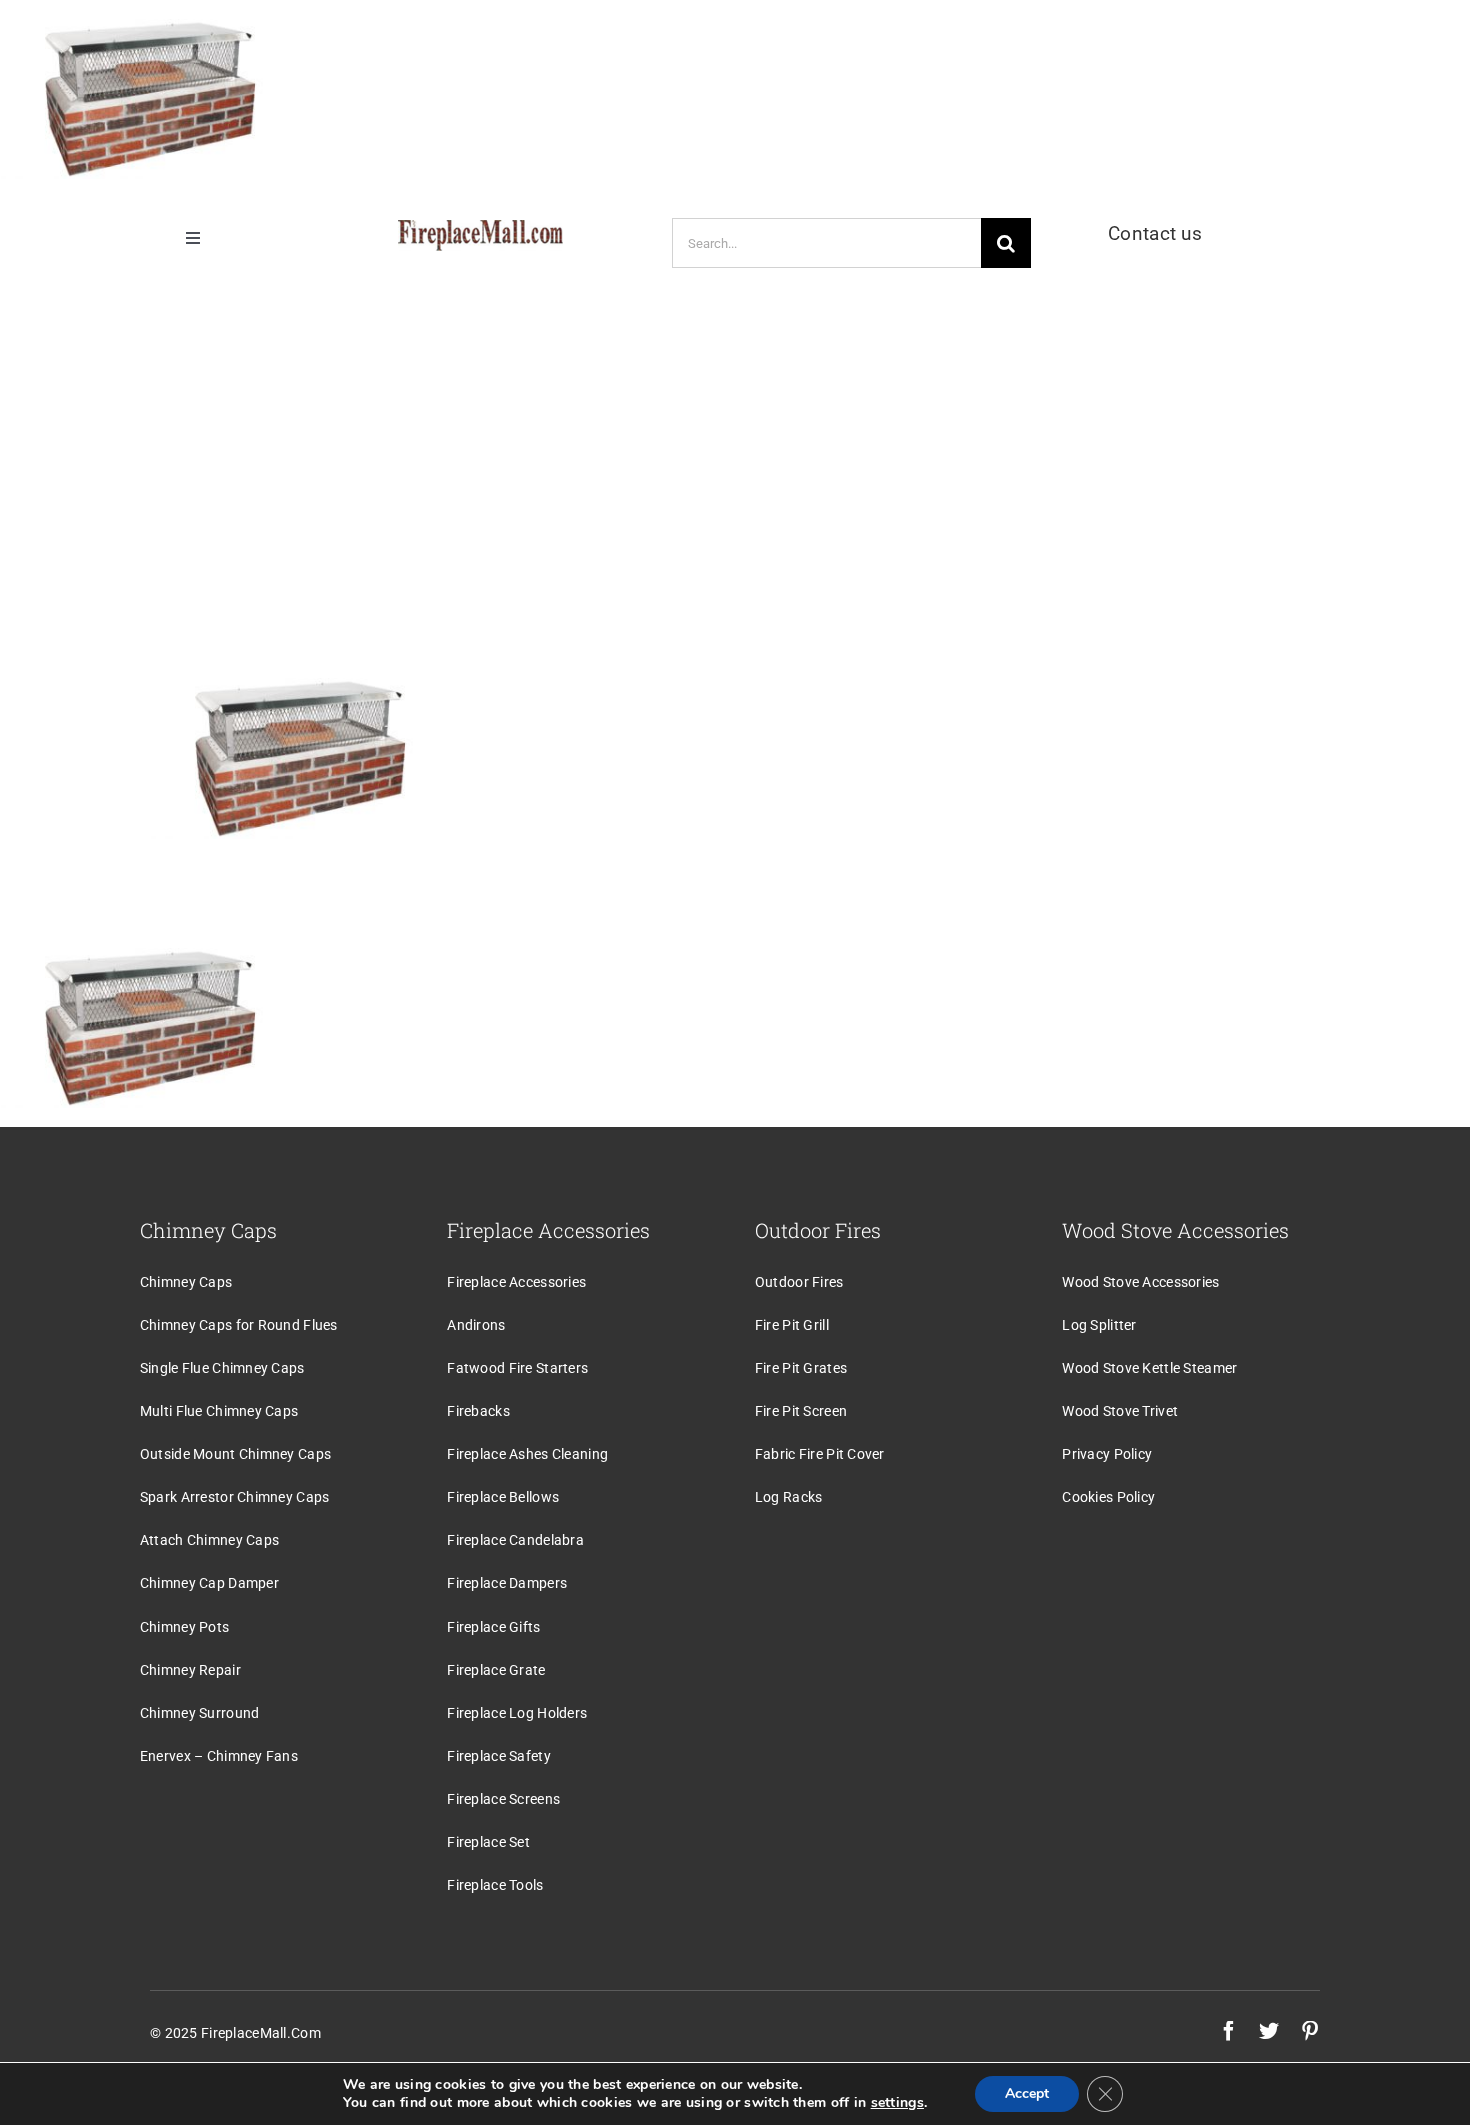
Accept (1027, 2093)
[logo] (480, 229)
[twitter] (1269, 2031)
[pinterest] (1310, 2031)
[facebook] (1229, 2031)
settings (897, 2103)
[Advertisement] (735, 458)
